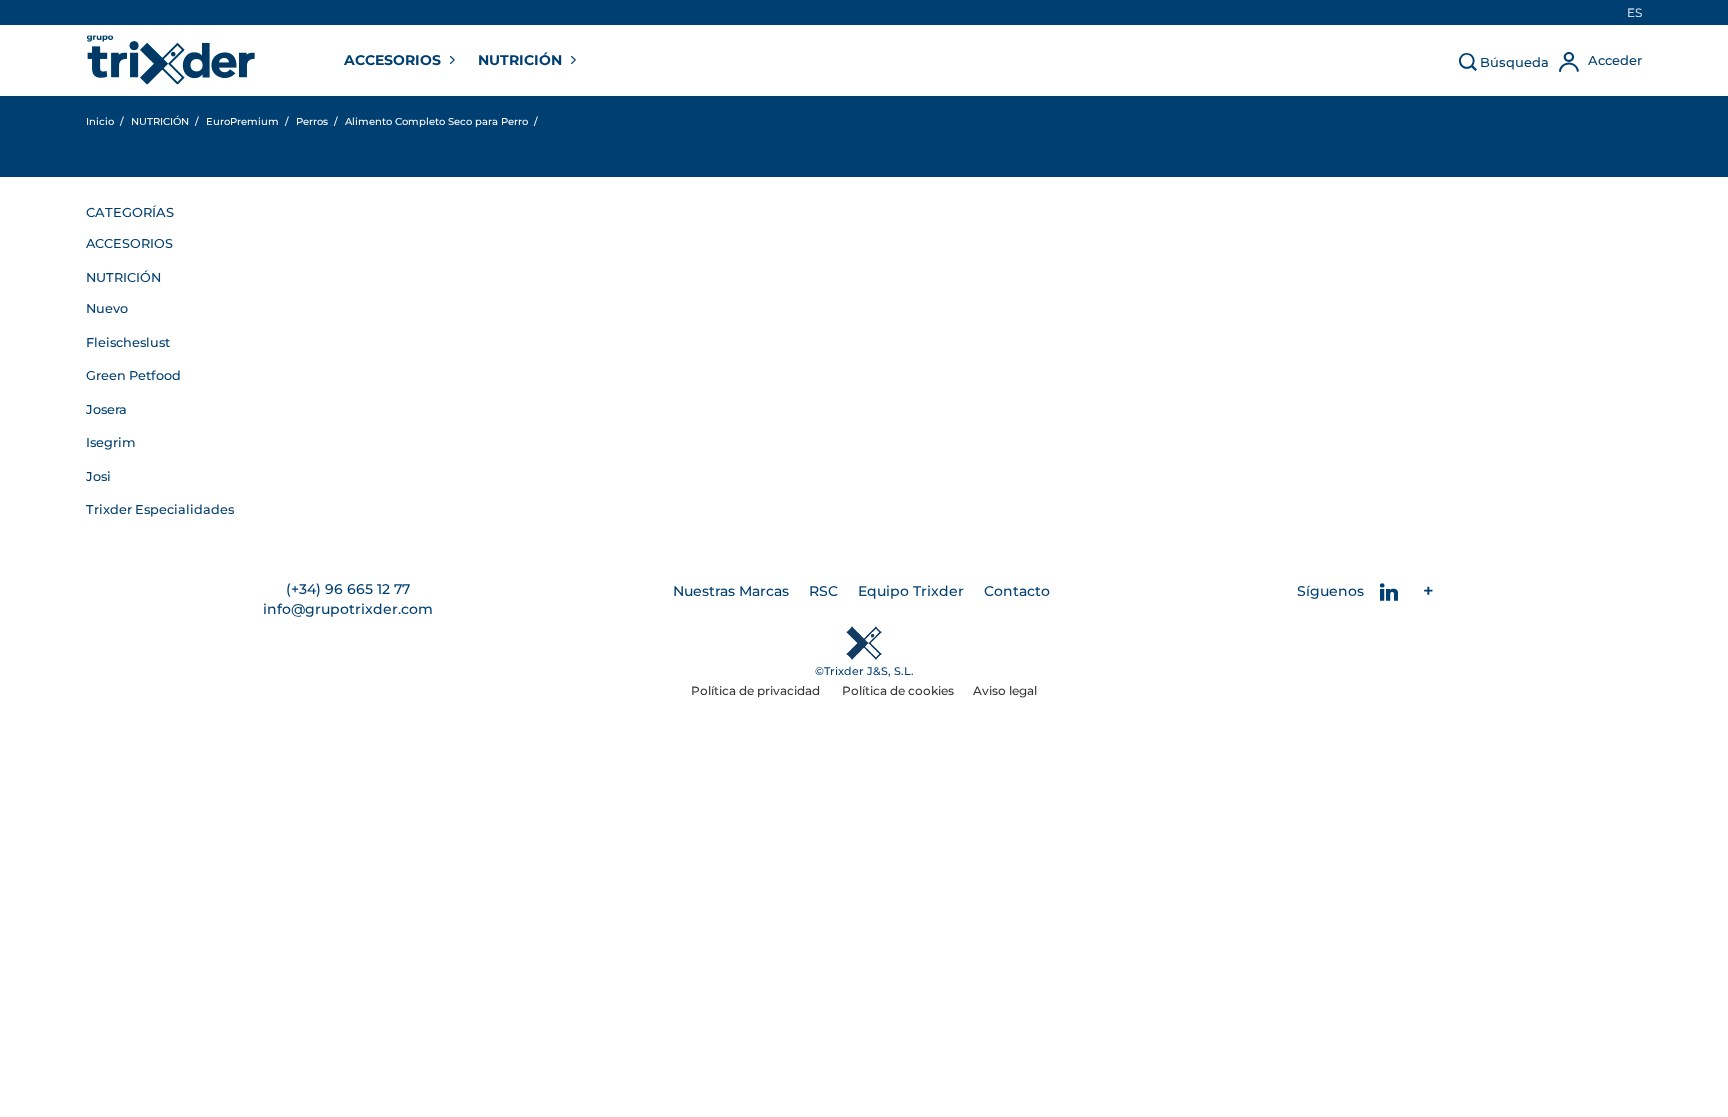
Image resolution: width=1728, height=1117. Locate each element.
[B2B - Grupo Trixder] (171, 60)
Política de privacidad (757, 690)
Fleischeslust (128, 342)
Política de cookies (898, 690)
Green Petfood (133, 375)
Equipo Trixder (911, 591)
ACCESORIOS (394, 60)
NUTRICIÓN (522, 60)
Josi (98, 476)
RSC (823, 591)
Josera (106, 409)
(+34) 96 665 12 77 (348, 589)
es (1634, 12)
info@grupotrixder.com (348, 609)
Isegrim (111, 442)
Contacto (1017, 591)
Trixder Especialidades (160, 509)
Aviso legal (1005, 690)
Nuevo (107, 308)
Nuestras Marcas (731, 591)
